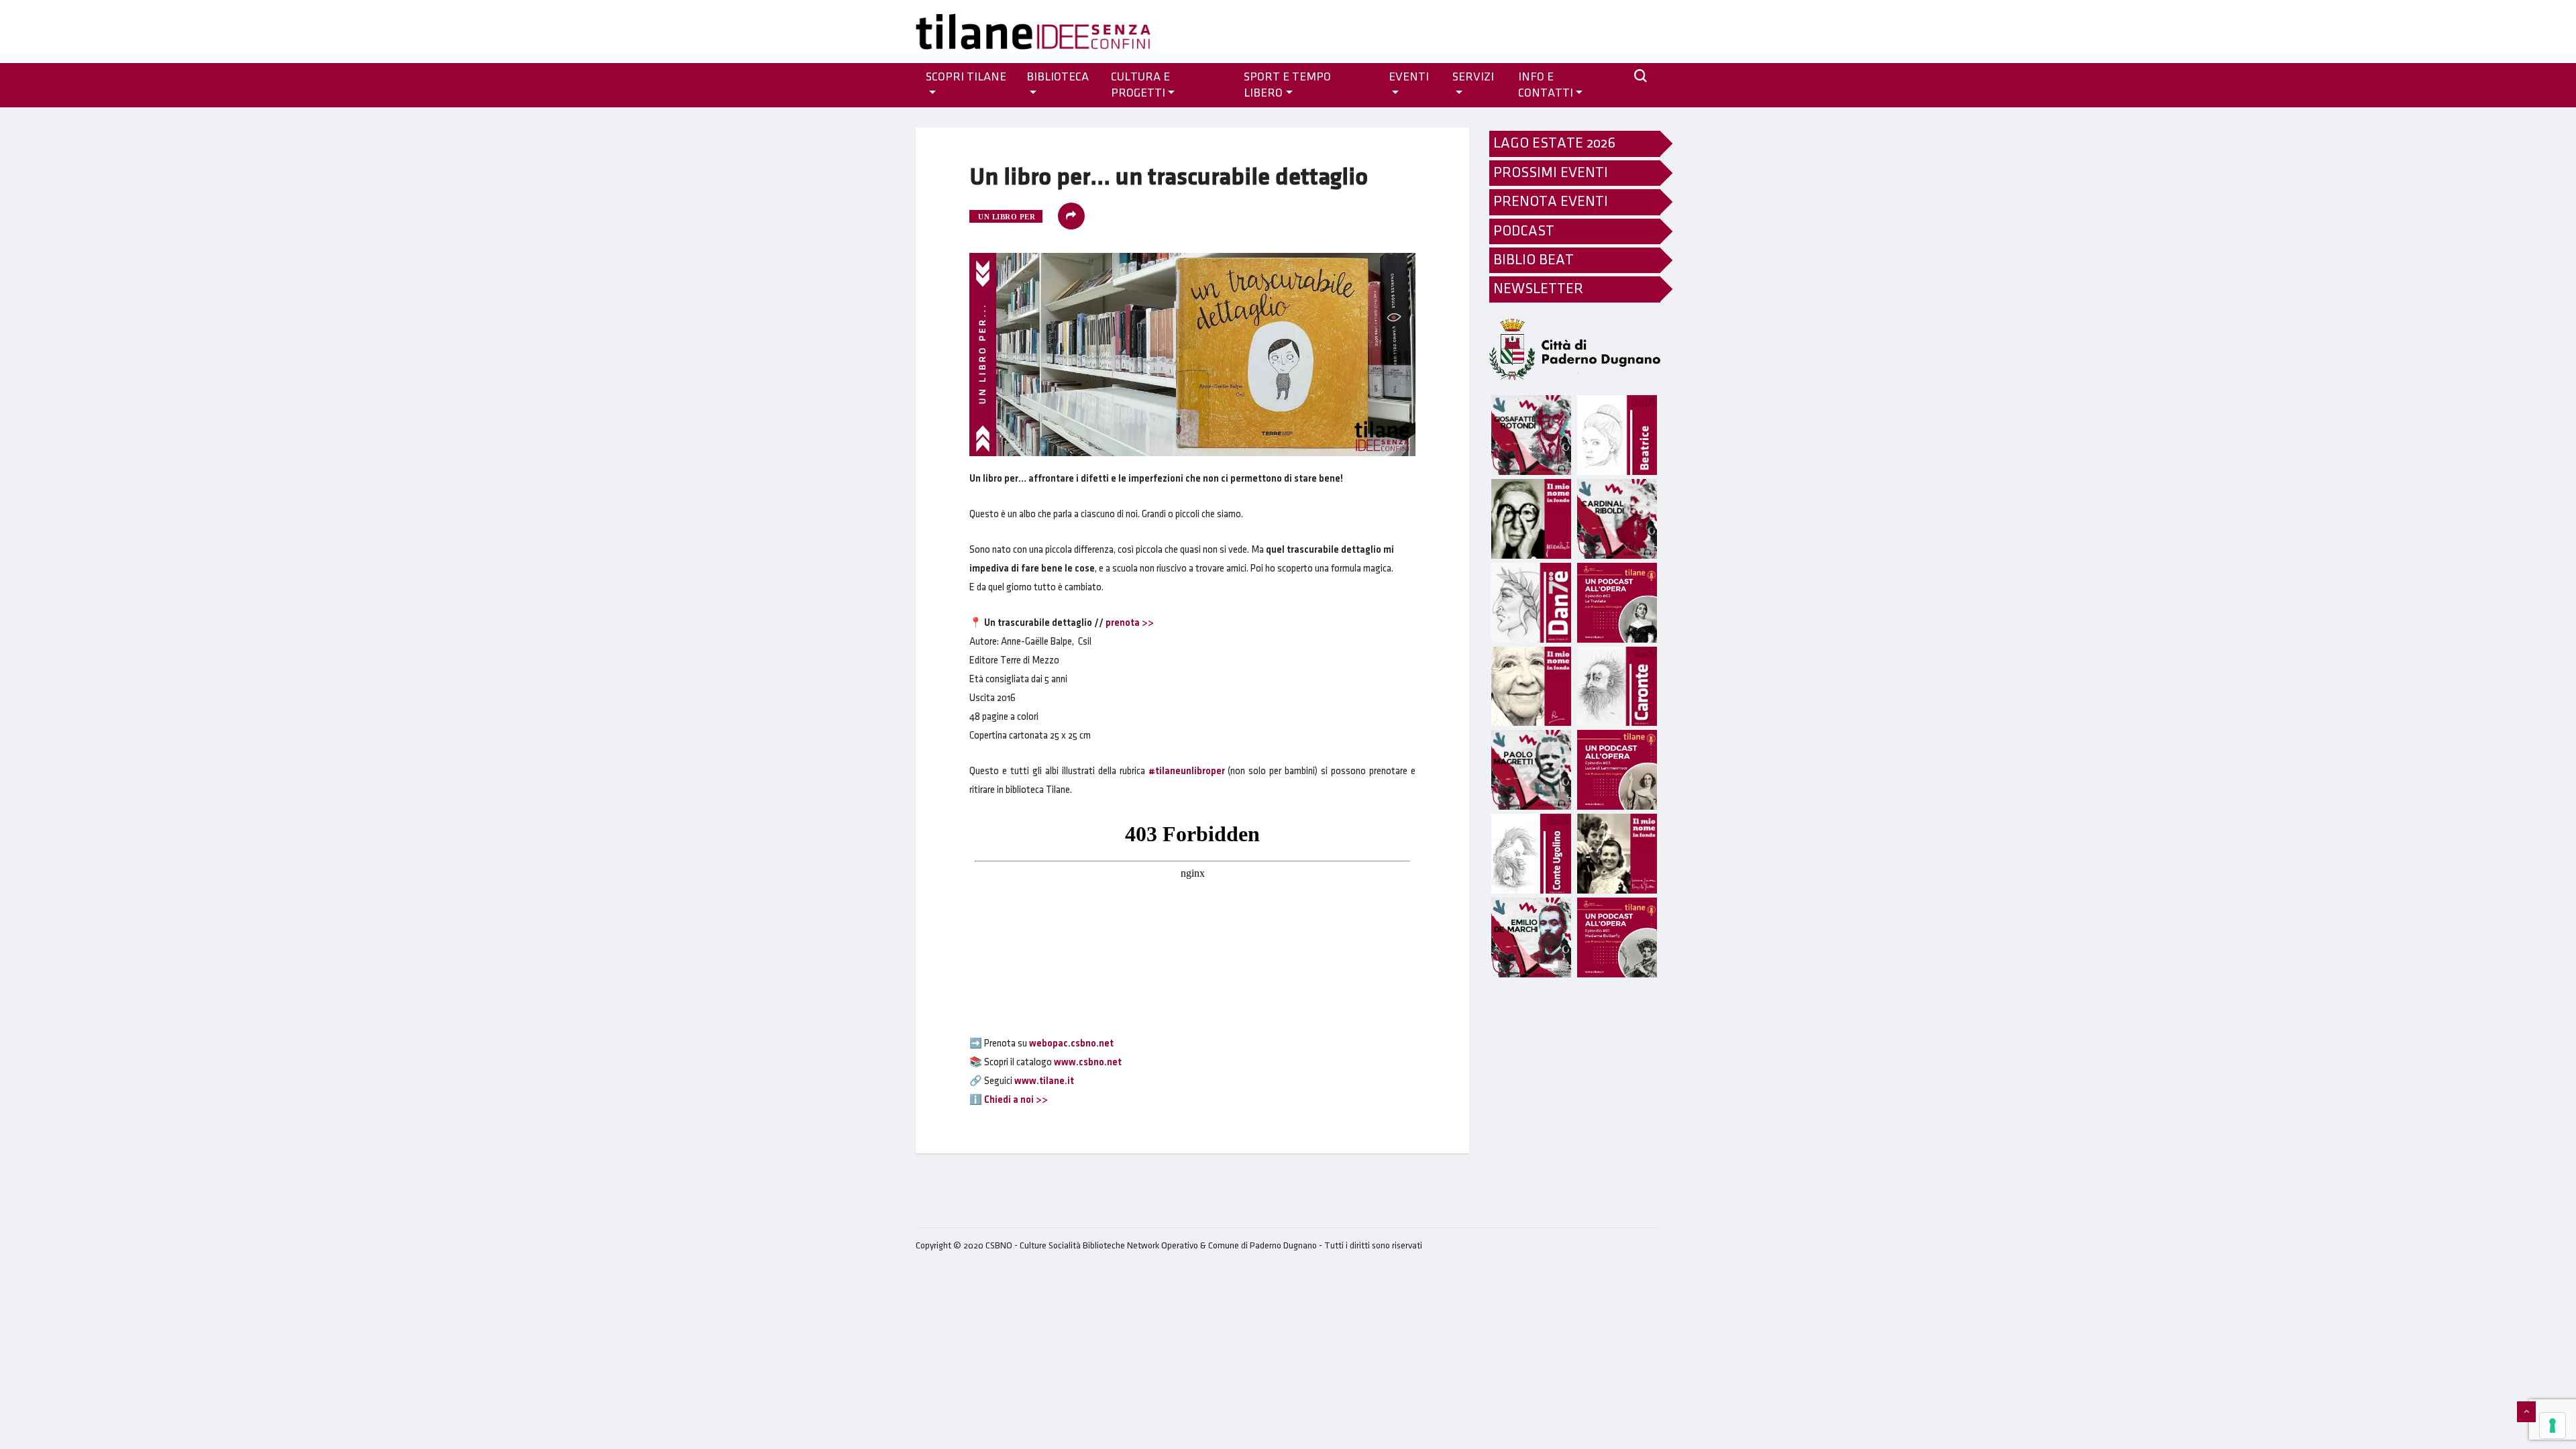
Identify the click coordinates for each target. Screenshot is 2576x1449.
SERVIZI (1473, 77)
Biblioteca (1058, 77)
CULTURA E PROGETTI (1140, 85)
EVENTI (1409, 77)
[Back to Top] (2526, 1412)
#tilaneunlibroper (1187, 771)
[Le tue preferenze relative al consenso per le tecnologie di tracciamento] (2553, 1426)
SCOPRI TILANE (966, 77)
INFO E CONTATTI (1546, 85)
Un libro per (1007, 217)
